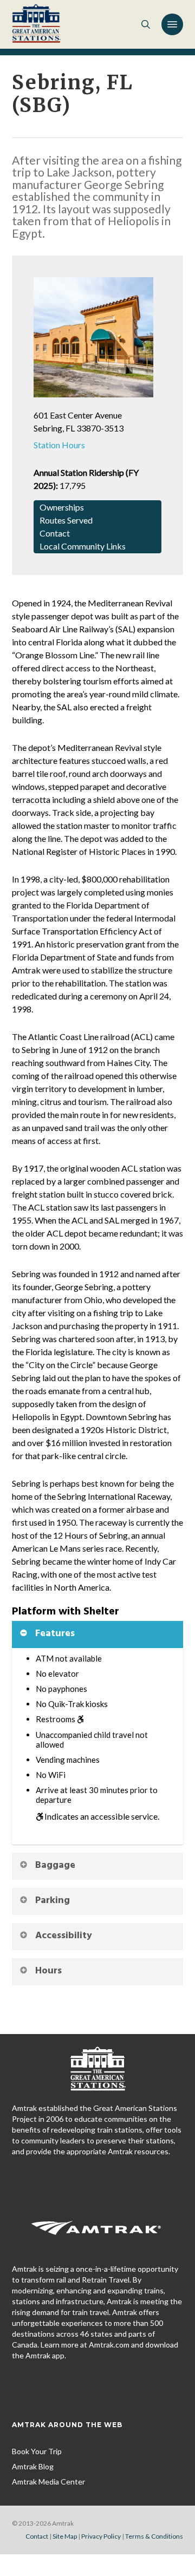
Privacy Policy (101, 2536)
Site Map (65, 2536)
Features (55, 1634)
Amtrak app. (46, 2355)
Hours (48, 1971)
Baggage (55, 1865)
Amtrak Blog (33, 2466)
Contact (37, 2536)
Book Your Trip (37, 2451)
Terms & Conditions (154, 2536)
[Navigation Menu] (172, 24)
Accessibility (64, 1936)
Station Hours (59, 445)
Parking (53, 1901)
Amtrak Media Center (48, 2482)
